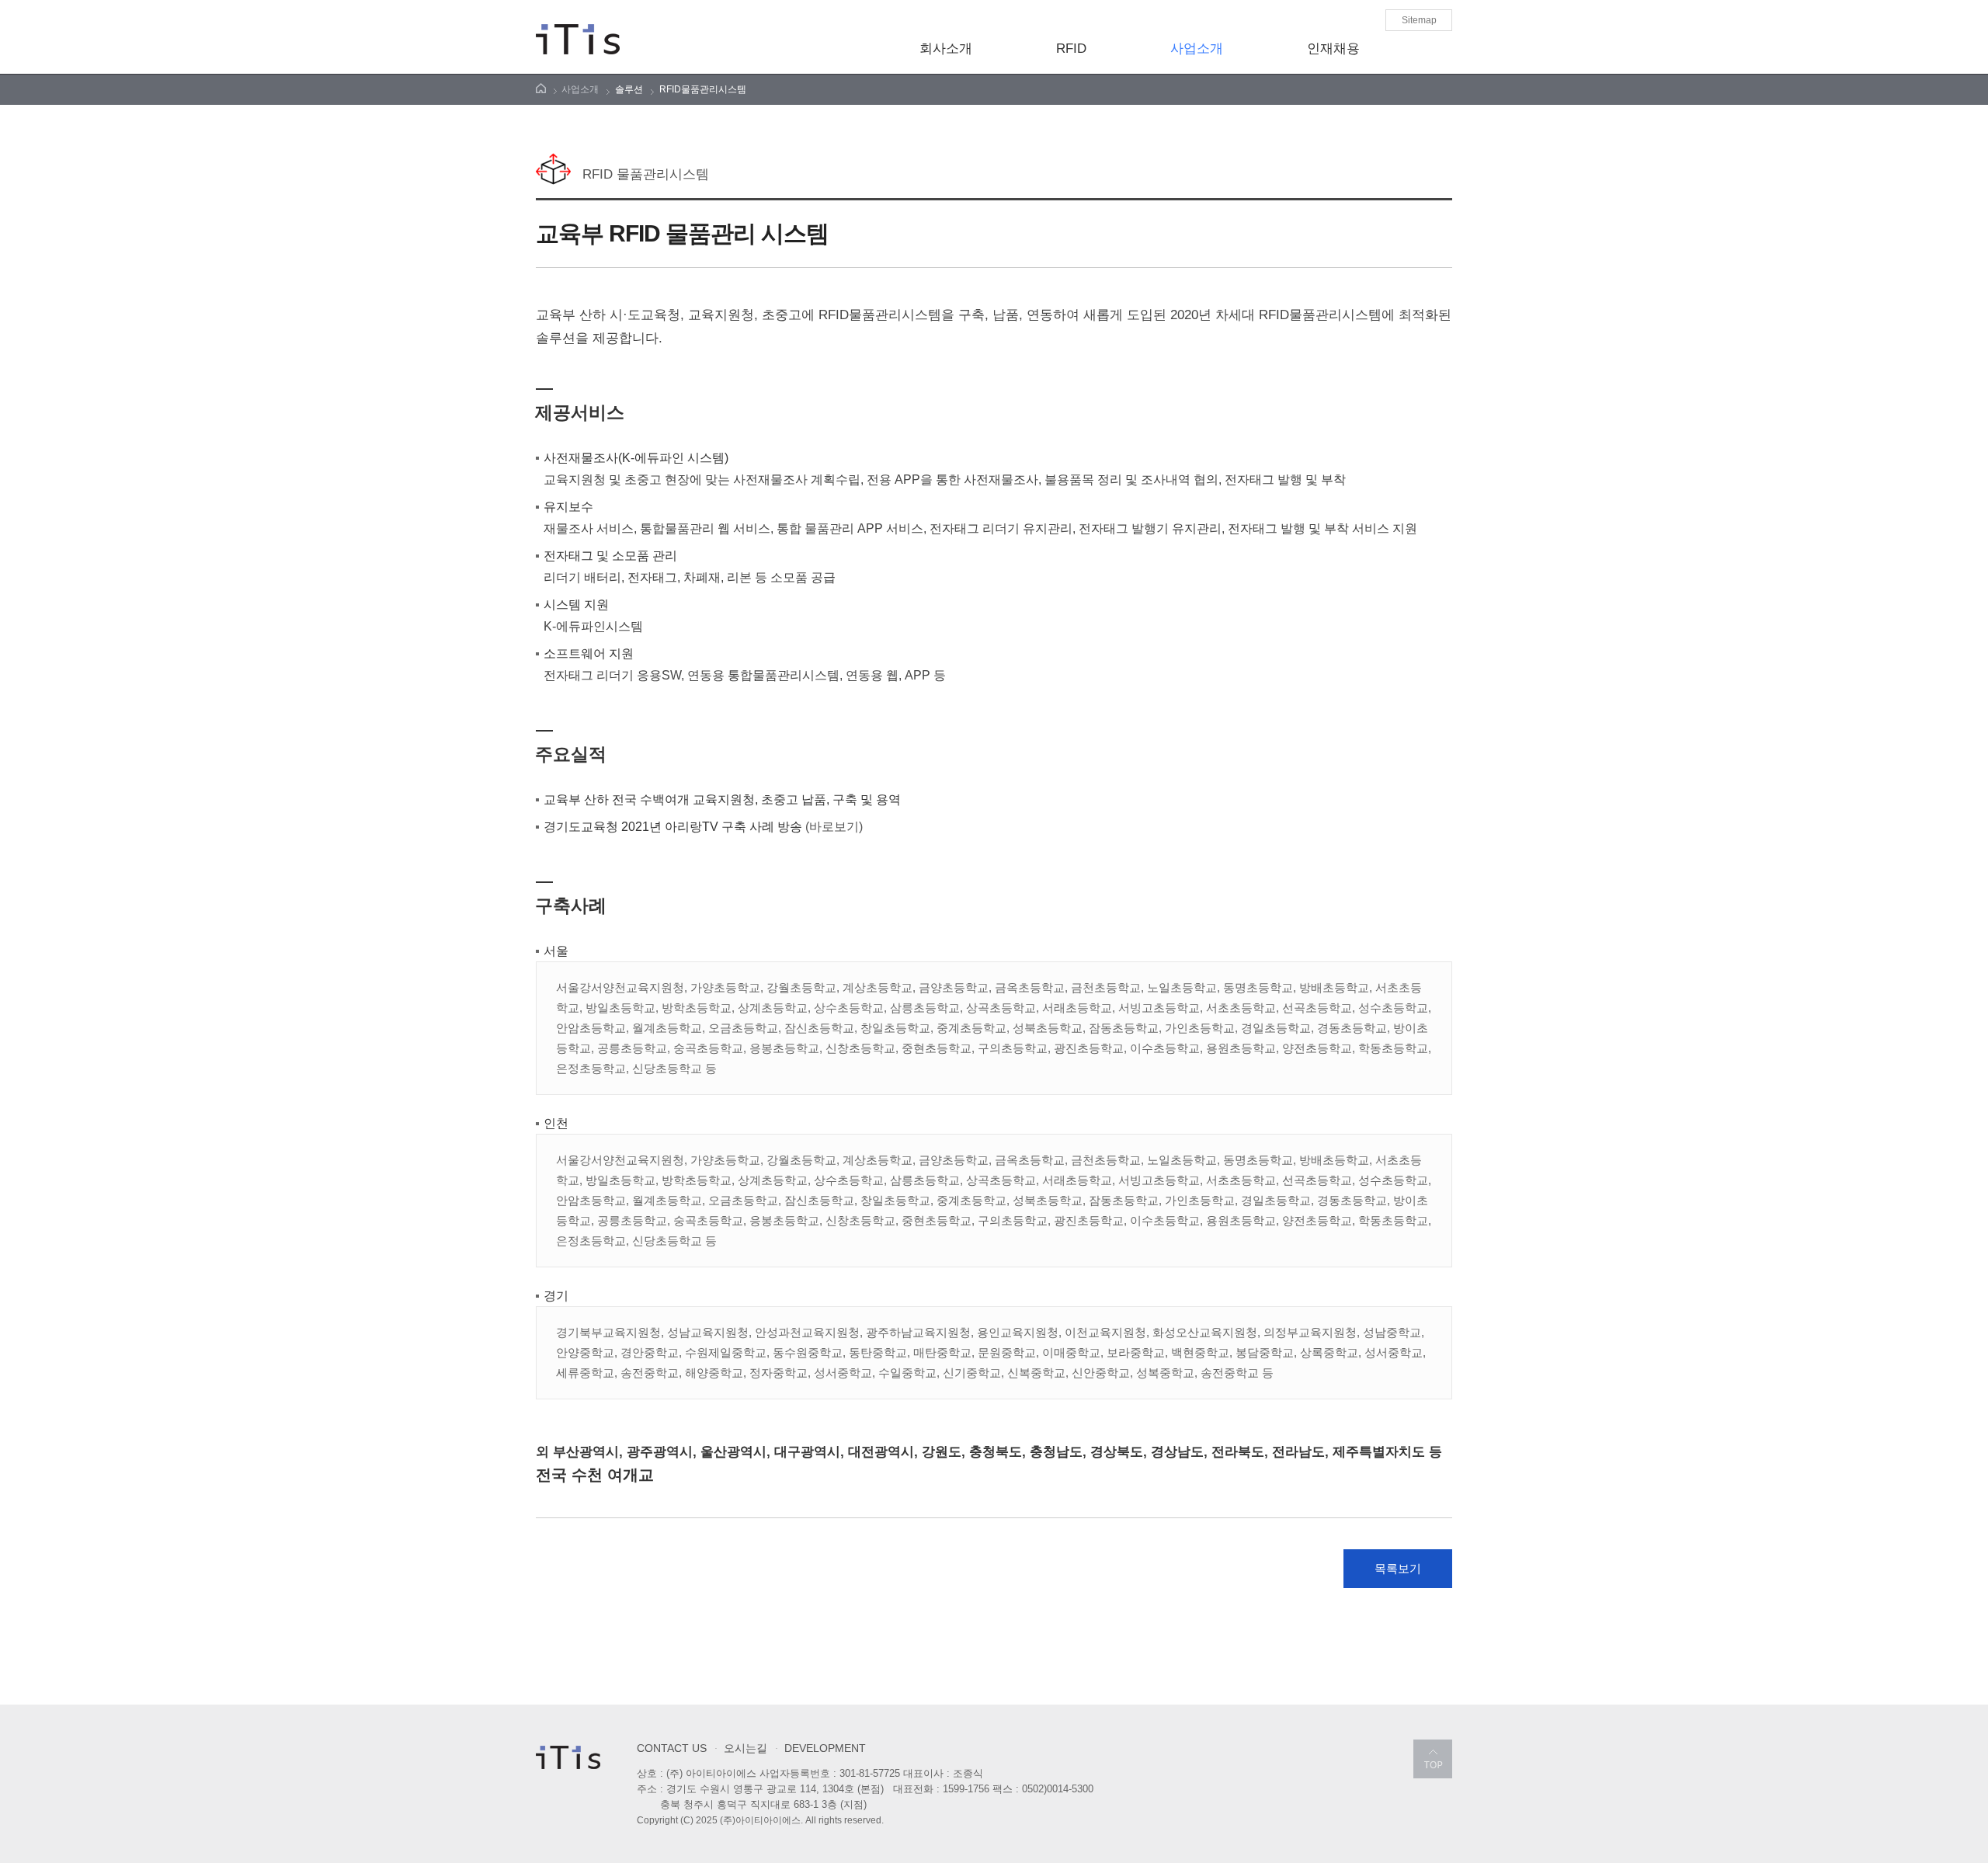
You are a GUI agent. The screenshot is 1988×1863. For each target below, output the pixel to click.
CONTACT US (672, 1748)
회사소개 (946, 48)
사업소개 (1197, 48)
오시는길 (741, 1747)
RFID (1071, 48)
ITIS (578, 40)
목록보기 (1398, 1568)
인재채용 (1333, 48)
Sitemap (1419, 20)
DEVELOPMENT (821, 1747)
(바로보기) (834, 826)
